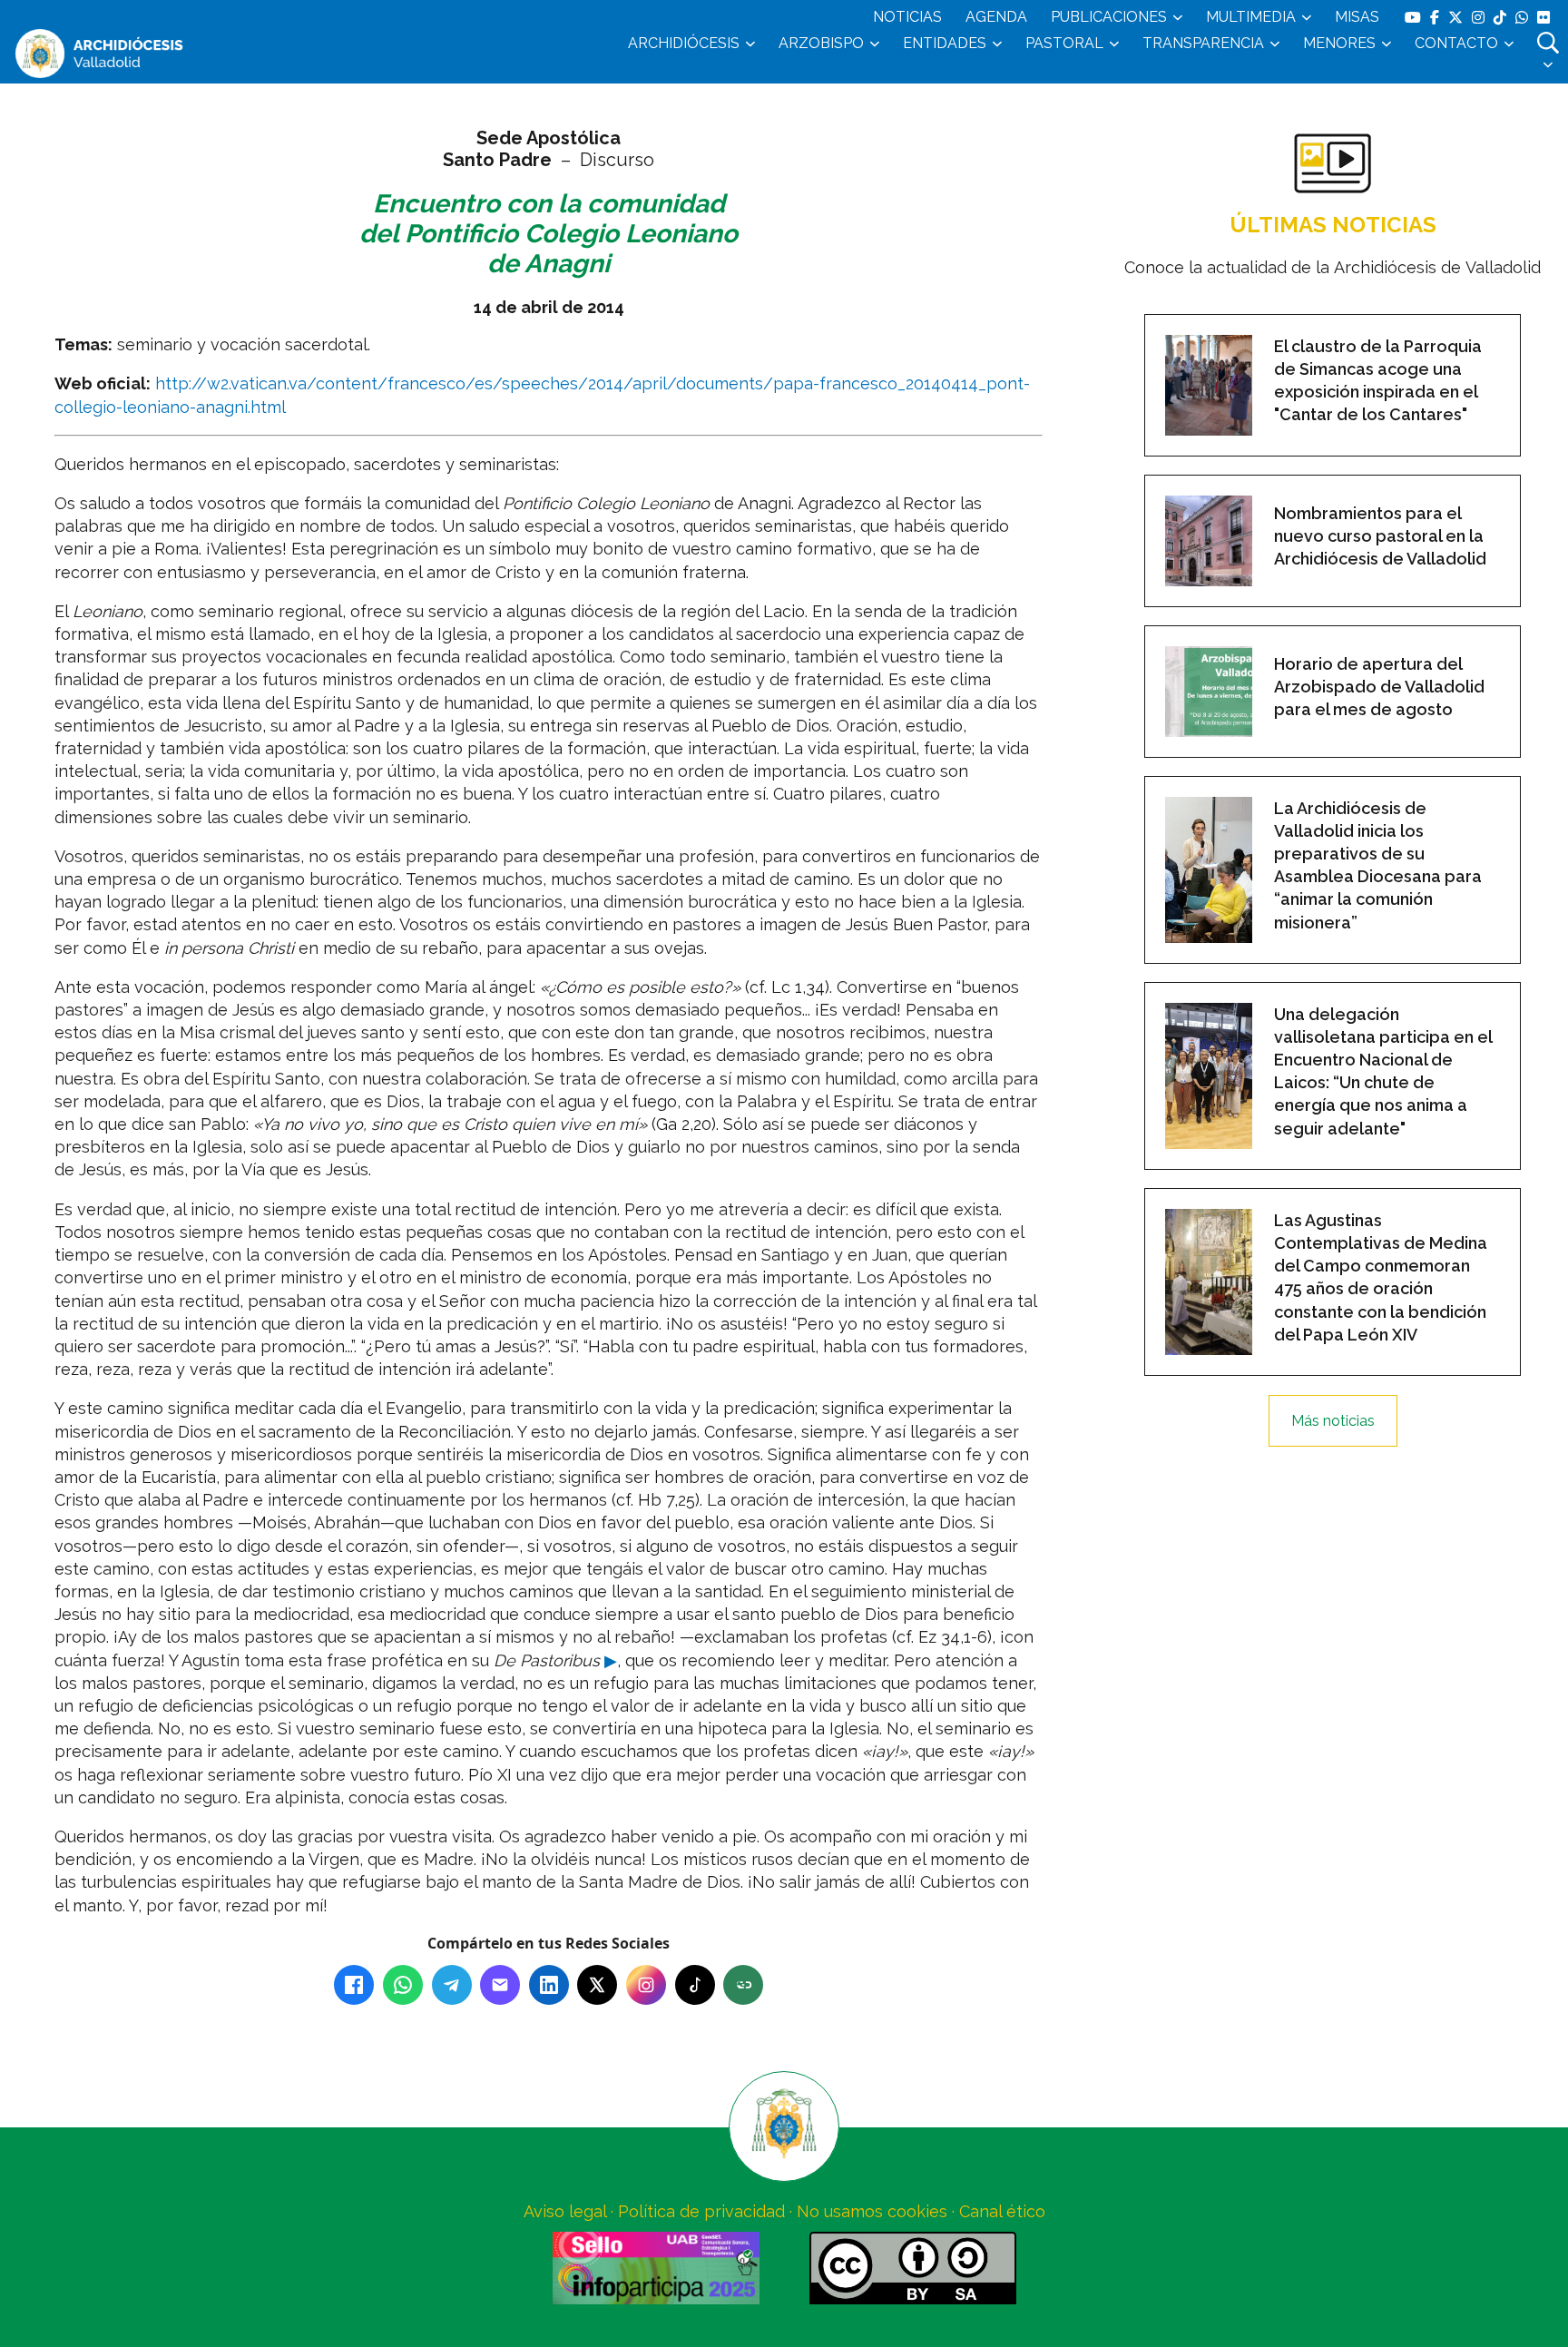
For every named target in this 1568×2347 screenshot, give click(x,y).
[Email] (500, 1985)
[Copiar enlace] (743, 1985)
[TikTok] (695, 1985)
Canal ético (1002, 2211)
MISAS (1357, 17)
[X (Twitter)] (597, 1985)
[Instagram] (646, 1985)
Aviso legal (565, 2211)
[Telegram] (452, 1985)
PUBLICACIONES (1109, 17)
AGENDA (996, 17)
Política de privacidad (701, 2211)
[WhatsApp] (403, 1985)
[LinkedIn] (549, 1985)
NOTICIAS (907, 17)
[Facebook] (354, 1985)
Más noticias (1333, 1421)
